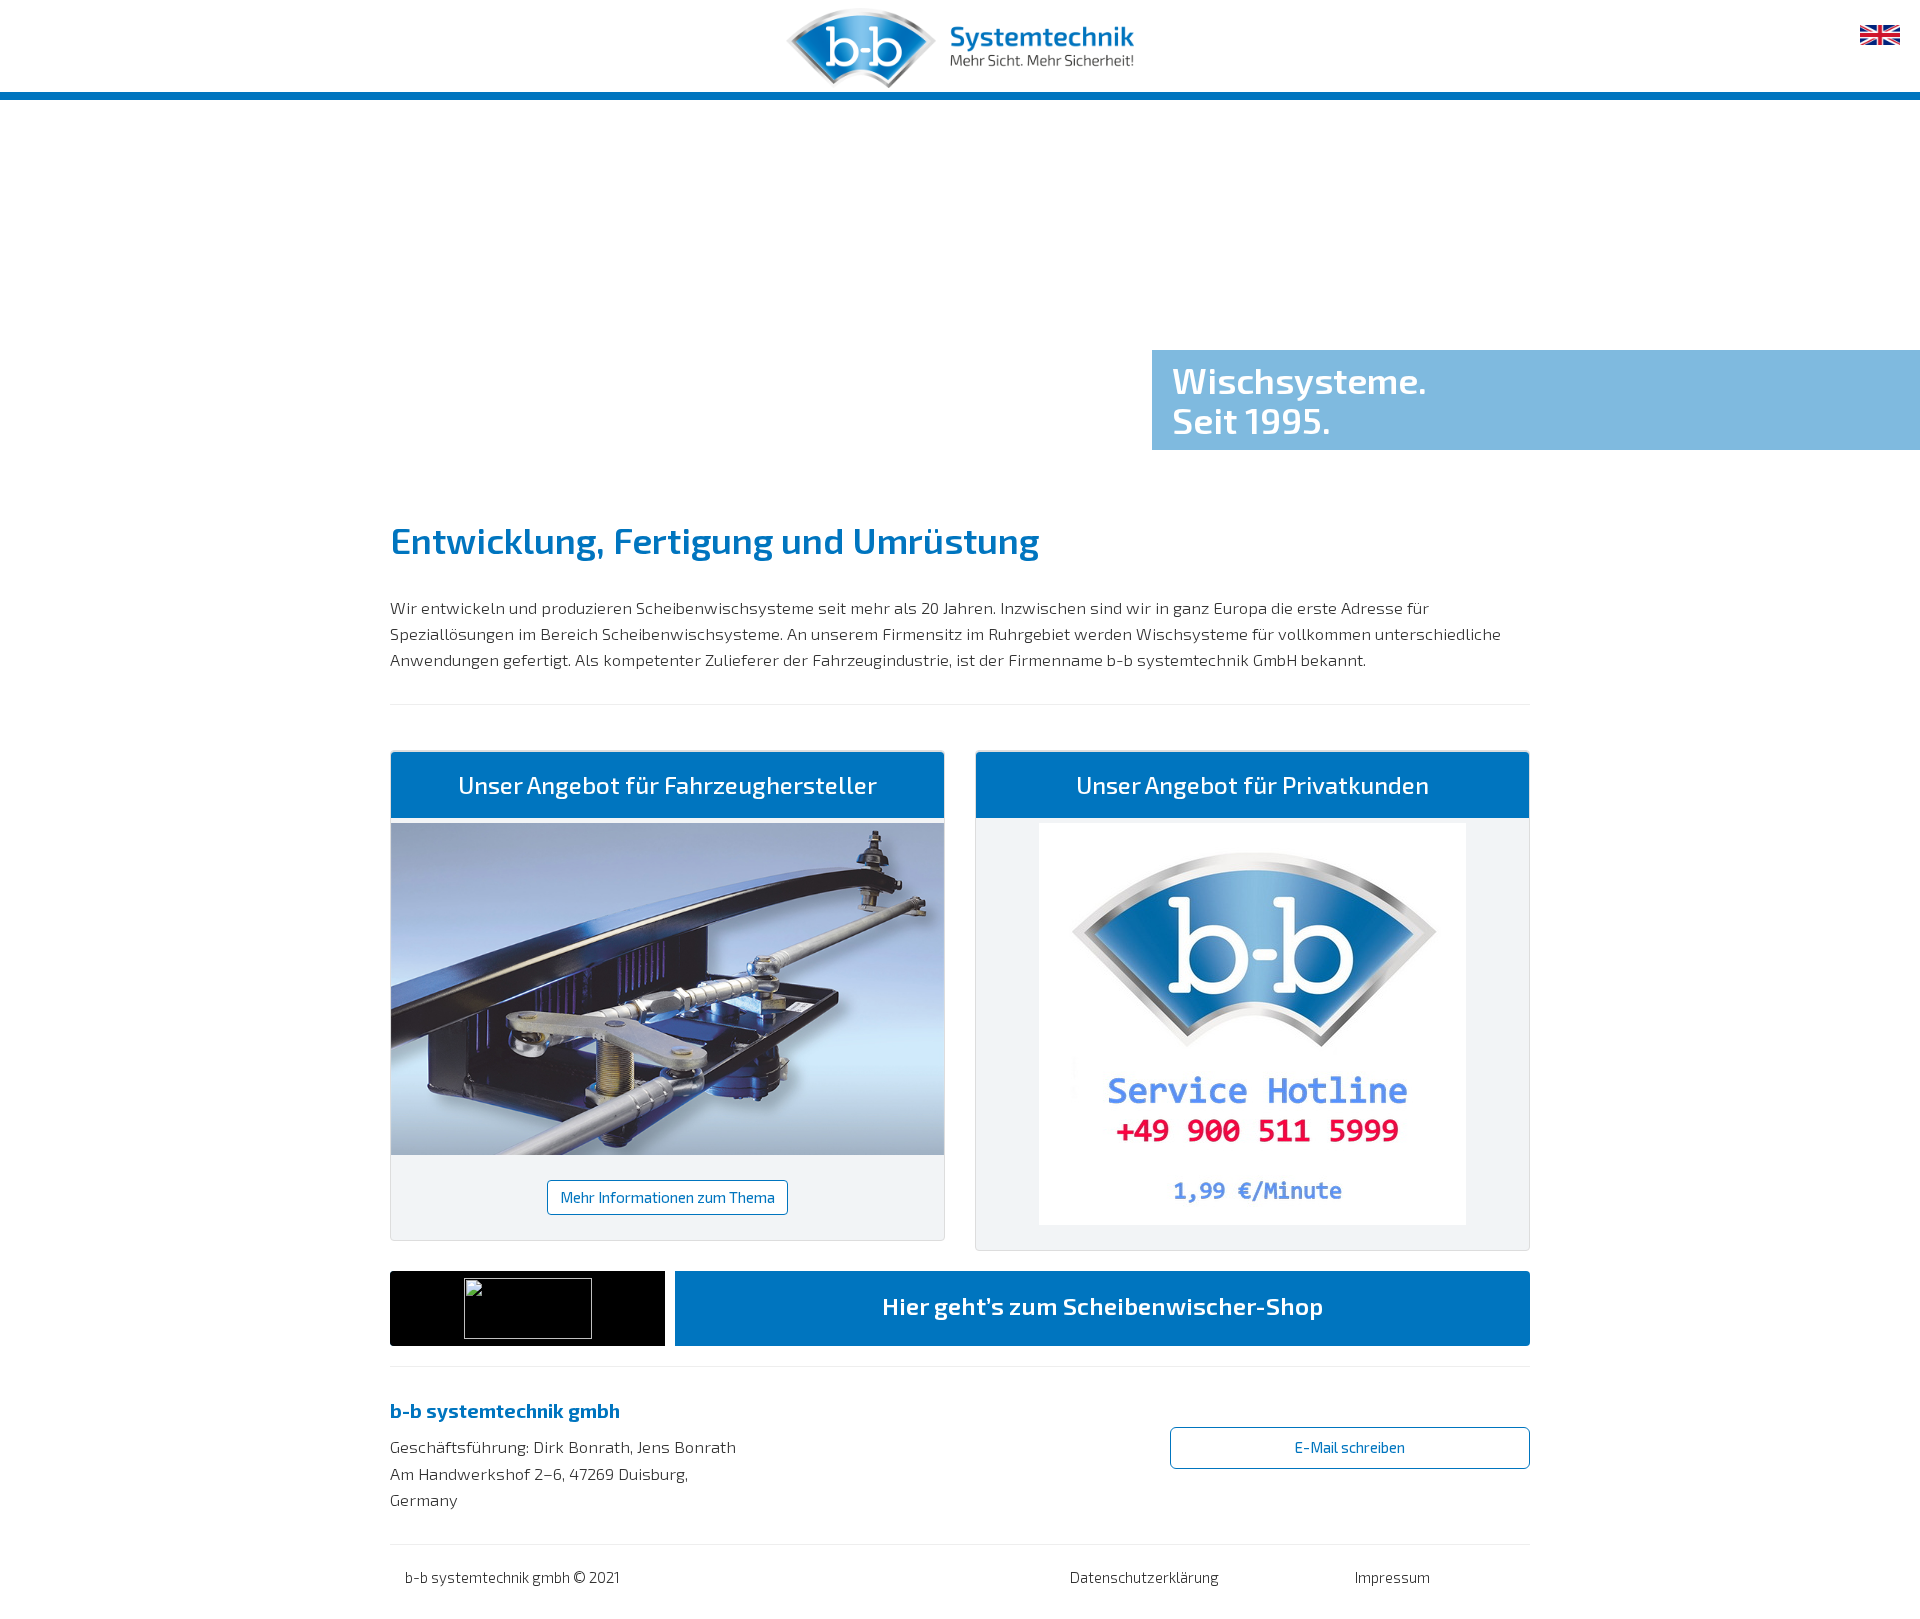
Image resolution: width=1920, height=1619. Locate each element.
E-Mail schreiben (1350, 1447)
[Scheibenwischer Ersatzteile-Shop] (527, 1308)
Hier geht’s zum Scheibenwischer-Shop (1102, 1305)
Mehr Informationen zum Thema (667, 1197)
